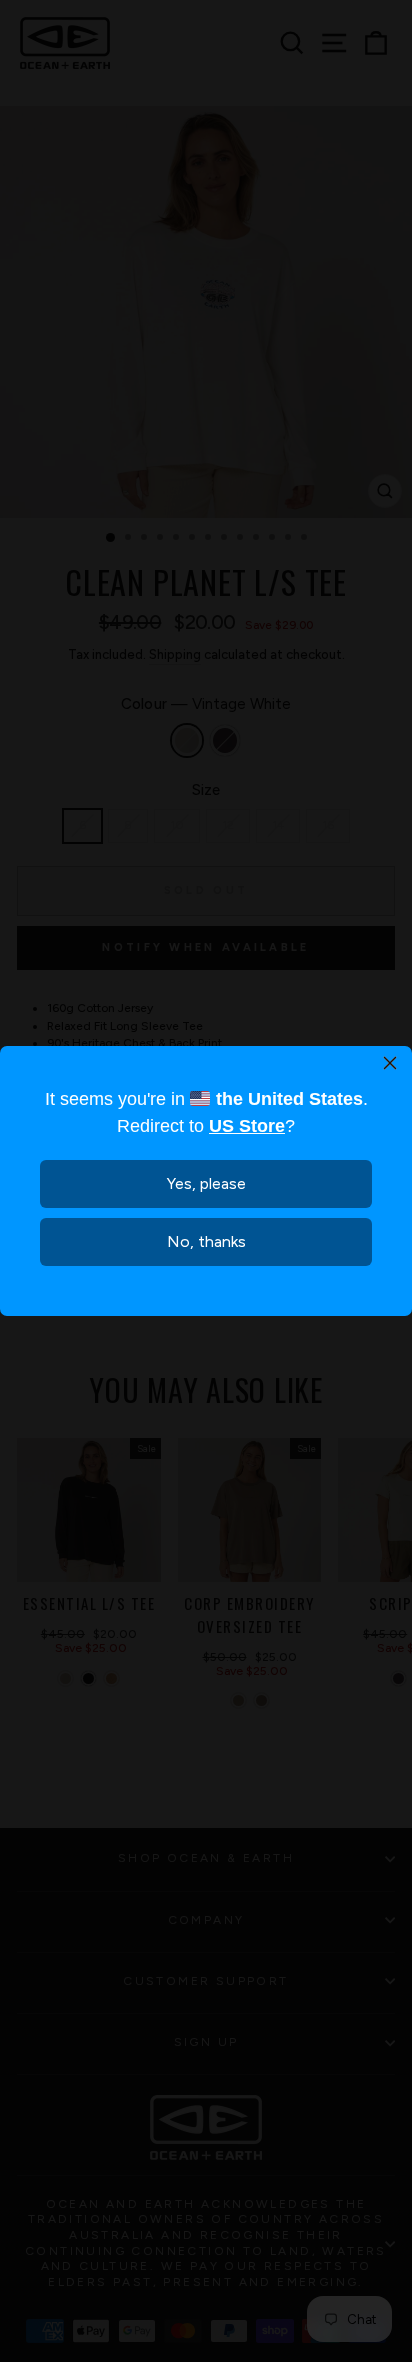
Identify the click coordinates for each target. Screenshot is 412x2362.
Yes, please (206, 1183)
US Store (247, 1126)
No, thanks (206, 1241)
